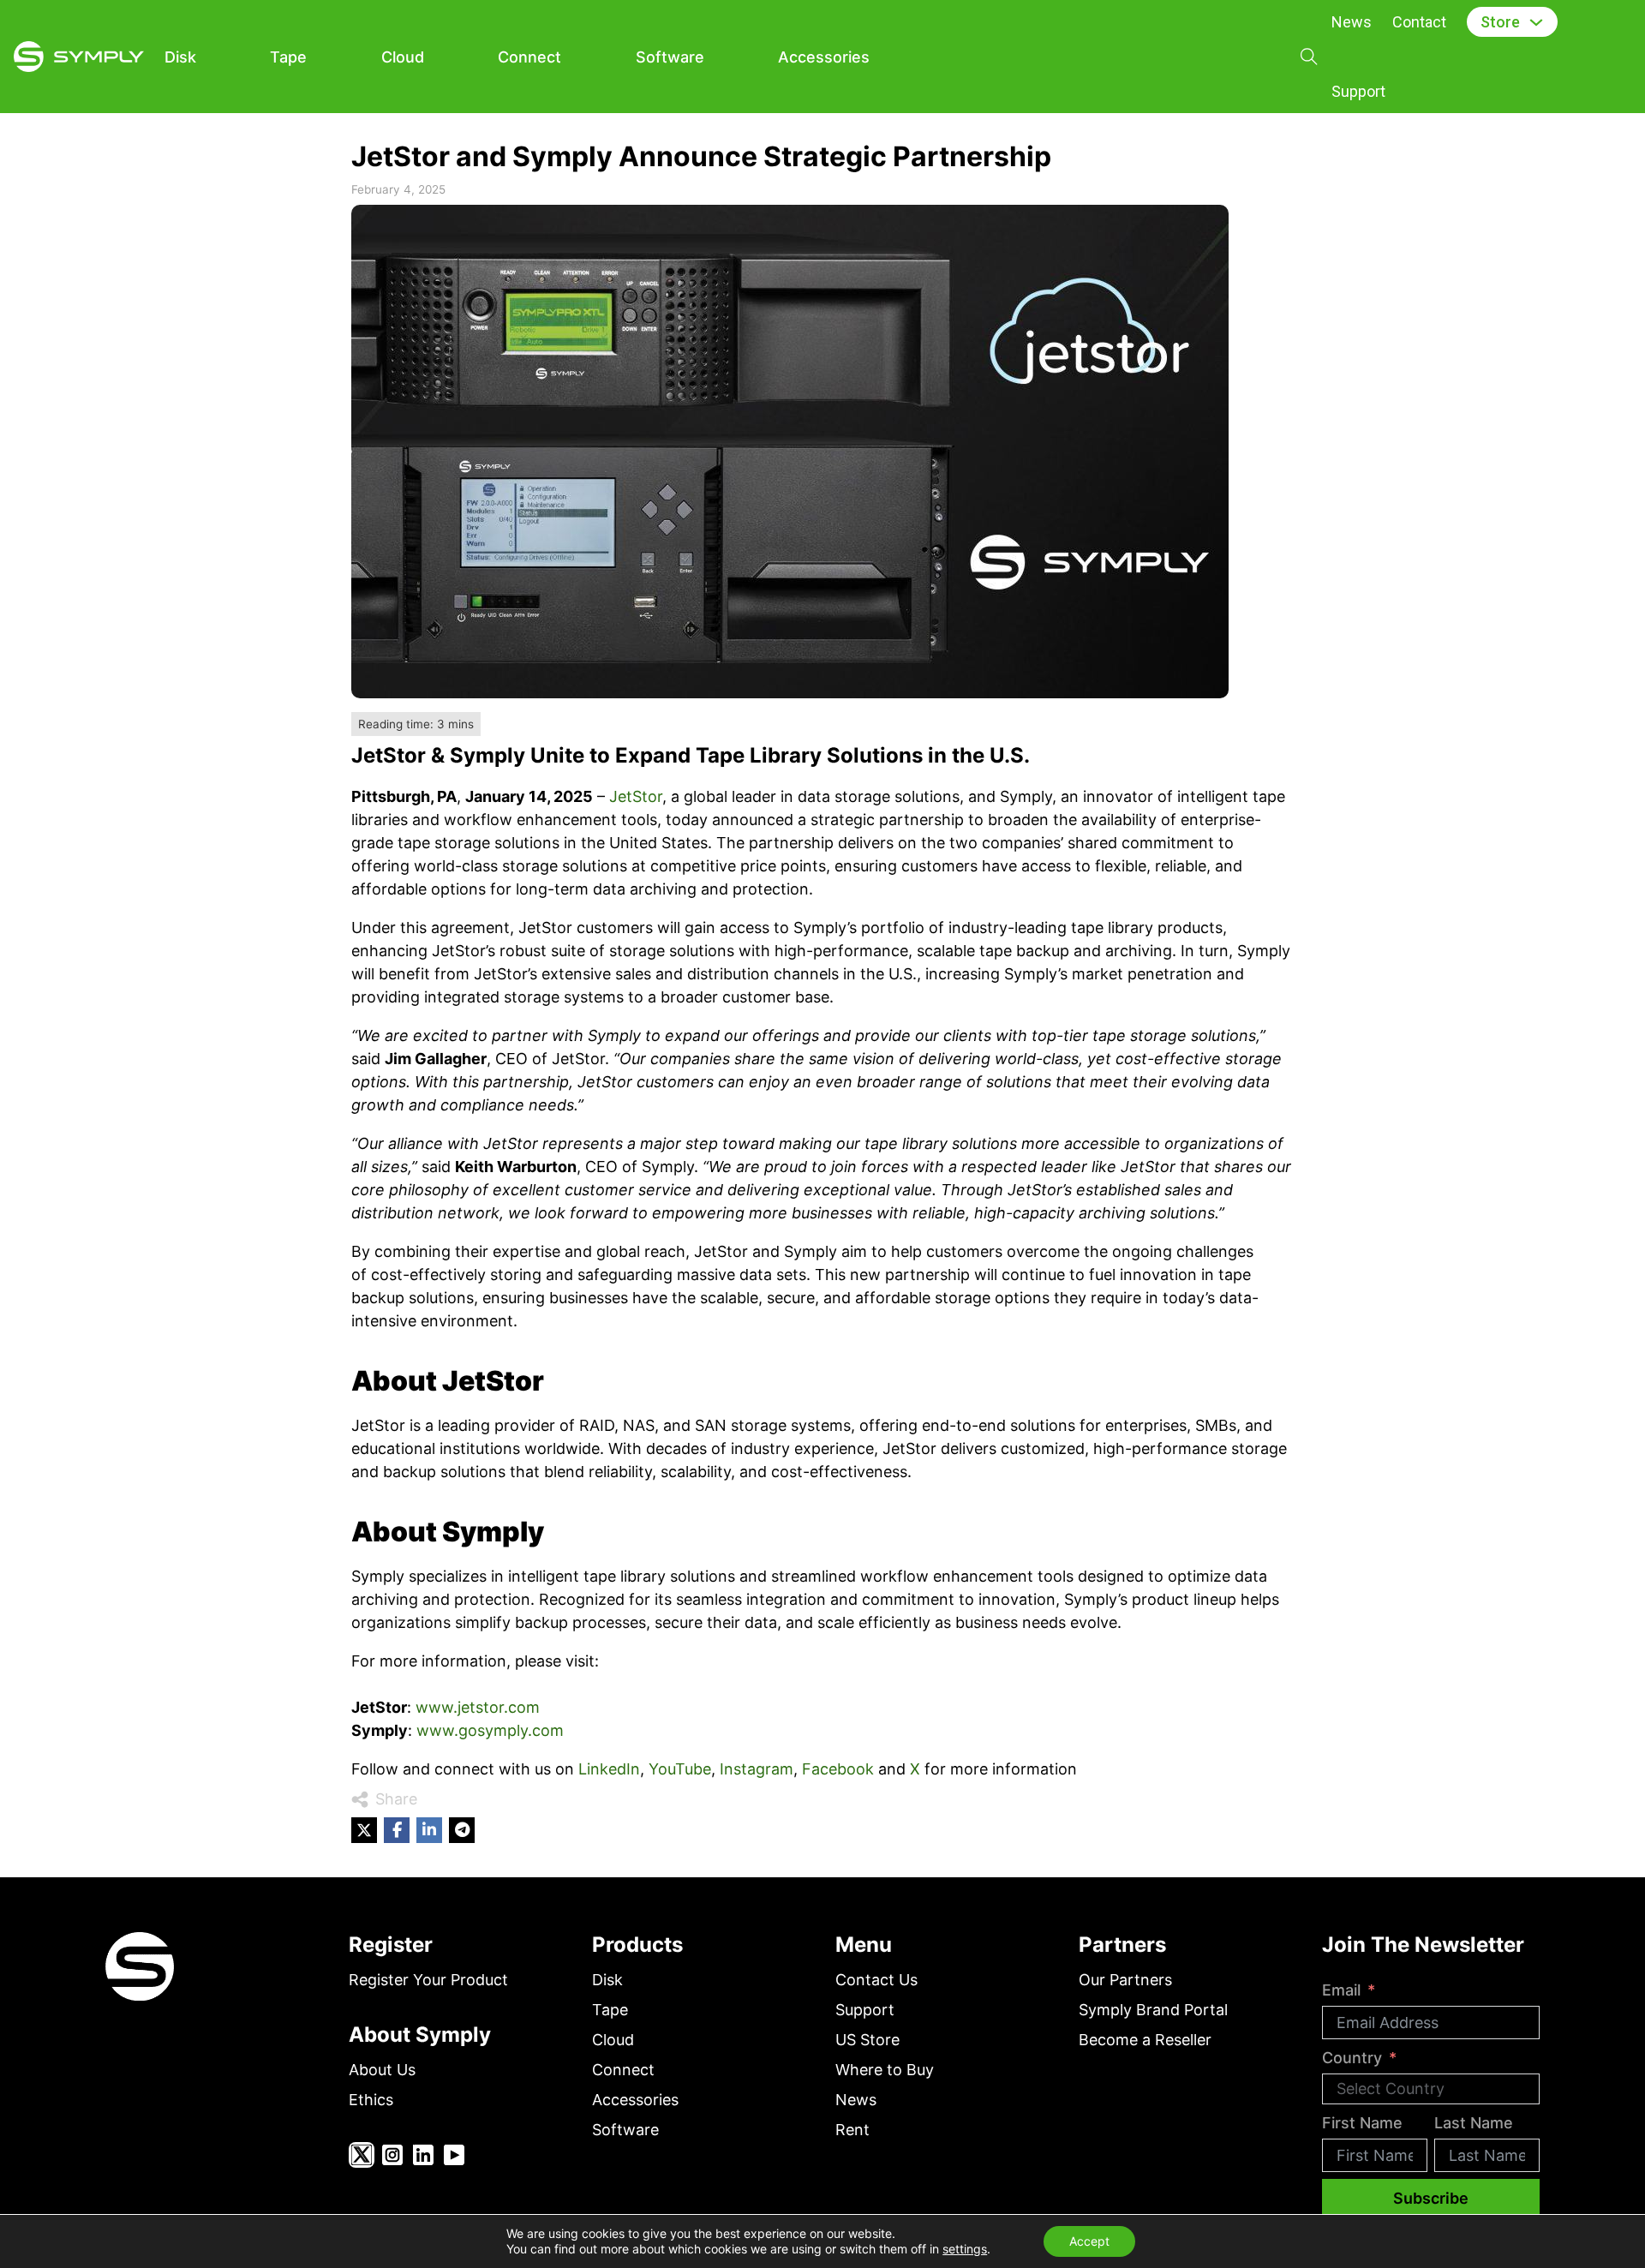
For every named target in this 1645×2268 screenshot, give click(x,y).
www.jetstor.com (476, 1707)
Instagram (757, 1769)
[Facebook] (397, 1830)
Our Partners (1125, 1980)
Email (1341, 1990)
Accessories (824, 57)
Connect (529, 57)
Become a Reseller (1145, 2040)
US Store (867, 2040)
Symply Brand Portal (1153, 2010)
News (1352, 22)
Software (670, 57)
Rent (852, 2130)
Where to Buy (885, 2070)
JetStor (636, 796)
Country (1352, 2058)
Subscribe (1431, 2198)
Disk (180, 57)
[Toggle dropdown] (1536, 22)
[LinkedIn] (429, 1830)
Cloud (403, 57)
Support (1358, 91)
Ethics (371, 2100)
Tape (288, 57)
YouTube (680, 1769)
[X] (364, 1830)
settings (965, 2249)
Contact (1419, 22)
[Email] (462, 1830)
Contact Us (876, 1980)
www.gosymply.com (488, 1730)
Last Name (1474, 2123)
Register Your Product (428, 1980)
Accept (1089, 2241)
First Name (1362, 2123)
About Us (382, 2070)
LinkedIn (609, 1769)
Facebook (838, 1769)
